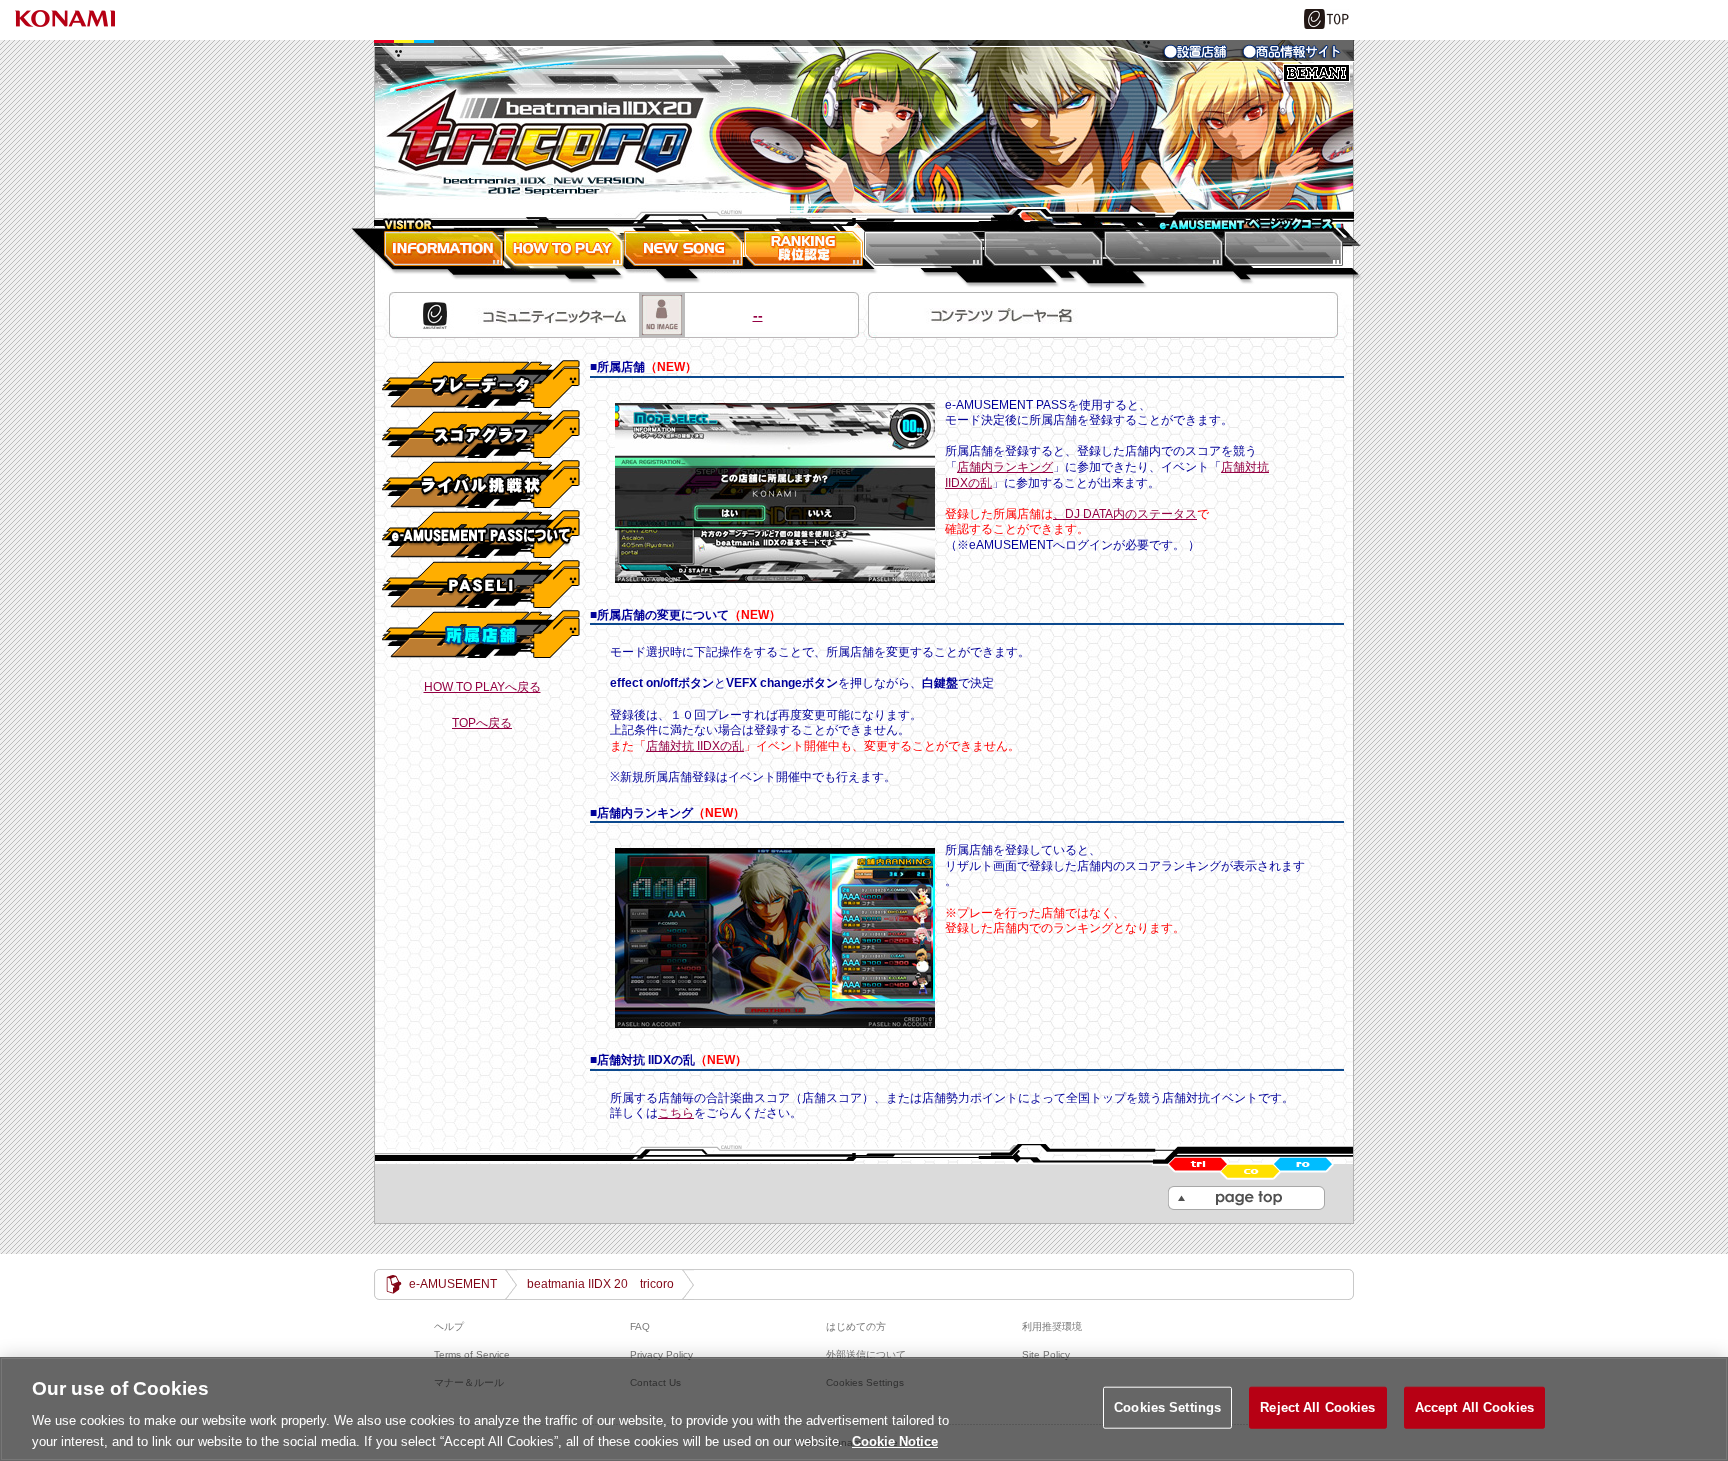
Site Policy (1046, 1354)
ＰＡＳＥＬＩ (482, 585)
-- (616, 315)
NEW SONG (684, 243)
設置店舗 (1196, 52)
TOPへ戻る (482, 723)
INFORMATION (439, 243)
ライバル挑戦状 (482, 485)
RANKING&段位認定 (804, 243)
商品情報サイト (1291, 52)
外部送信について (866, 1354)
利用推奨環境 (1052, 1326)
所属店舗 (482, 635)
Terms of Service (472, 1354)
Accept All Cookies (1474, 1407)
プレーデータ (482, 385)
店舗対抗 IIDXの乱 (695, 746)
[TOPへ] (864, 126)
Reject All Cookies (1317, 1407)
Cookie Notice (895, 1440)
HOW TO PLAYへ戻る (482, 687)
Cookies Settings (1167, 1407)
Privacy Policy (661, 1354)
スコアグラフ (482, 435)
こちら (676, 1113)
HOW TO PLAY (564, 243)
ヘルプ (449, 1326)
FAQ (640, 1326)
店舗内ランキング (1005, 467)
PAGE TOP (1247, 1198)
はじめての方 (856, 1326)
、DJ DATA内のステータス (1125, 514)
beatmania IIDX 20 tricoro (600, 1284)
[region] (864, 1409)
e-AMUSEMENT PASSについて (482, 535)
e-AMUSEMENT (453, 1284)
